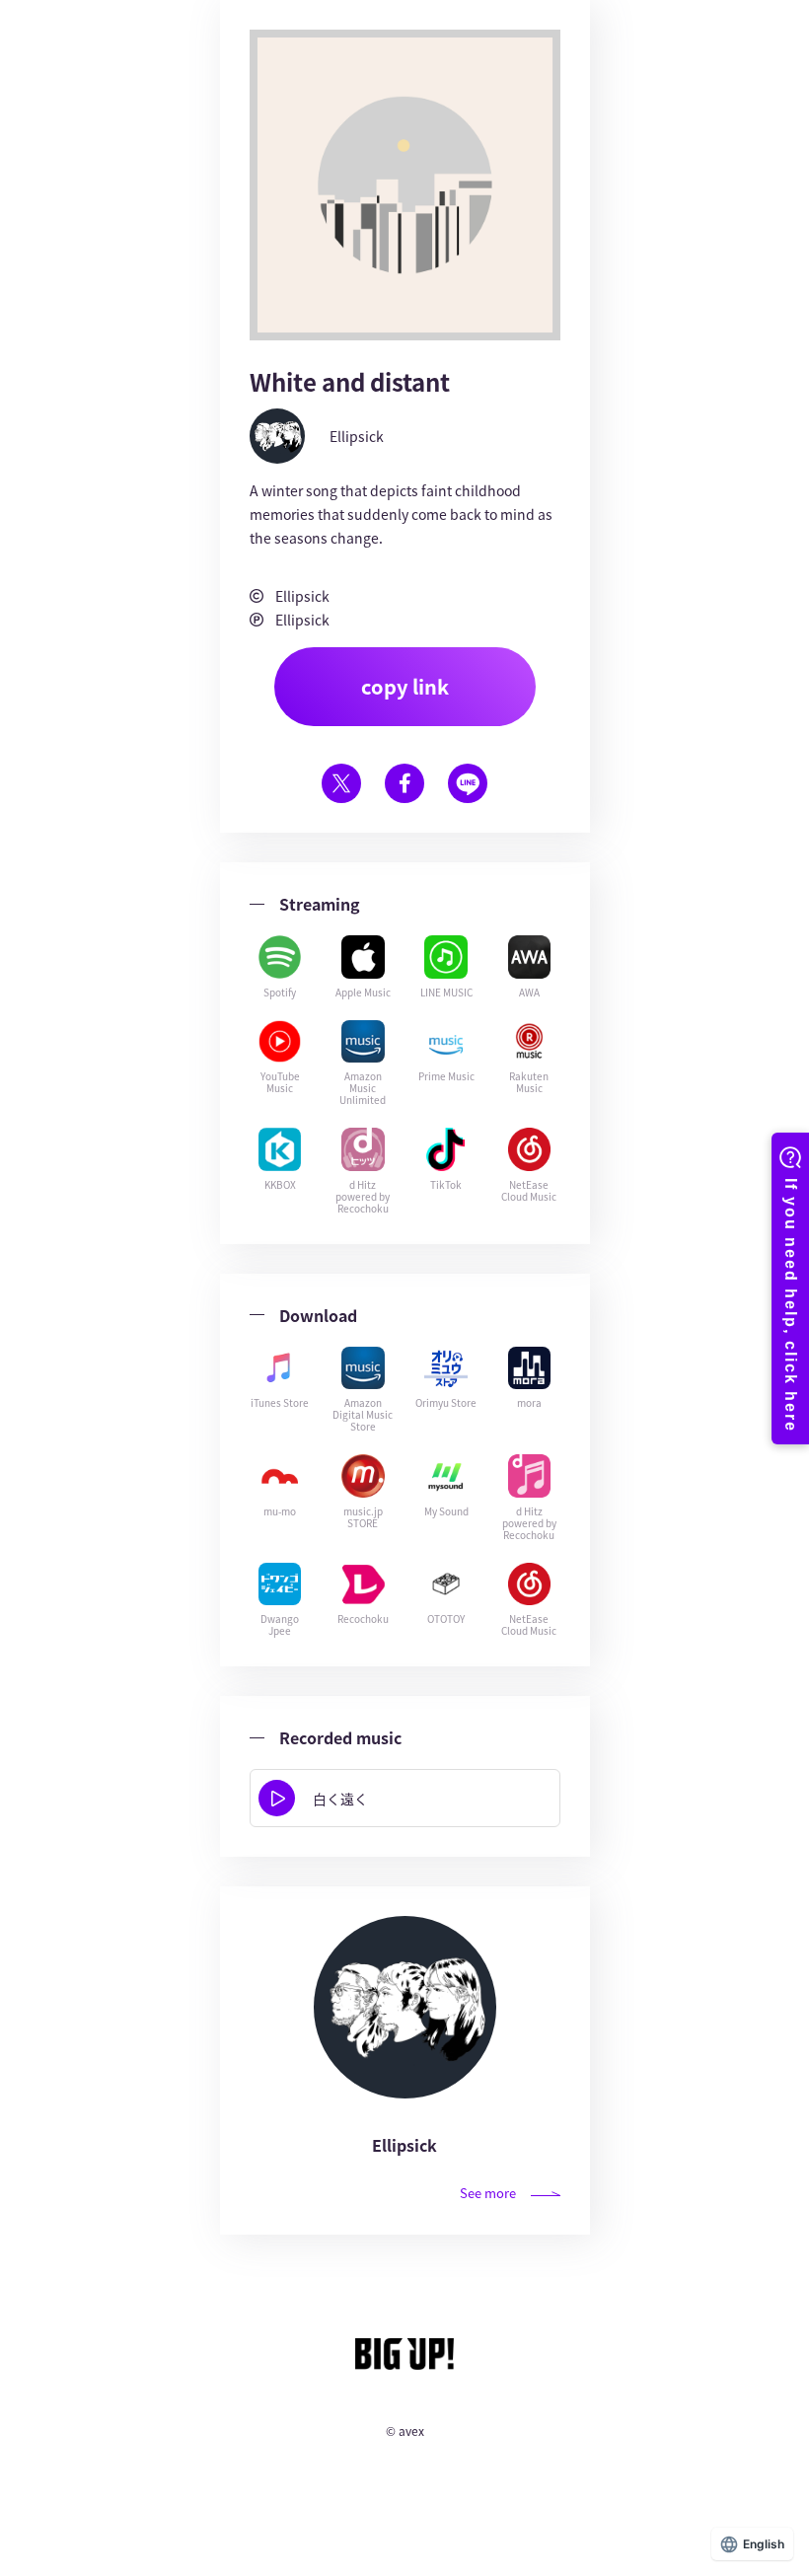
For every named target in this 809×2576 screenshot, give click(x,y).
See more (488, 2193)
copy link (405, 686)
